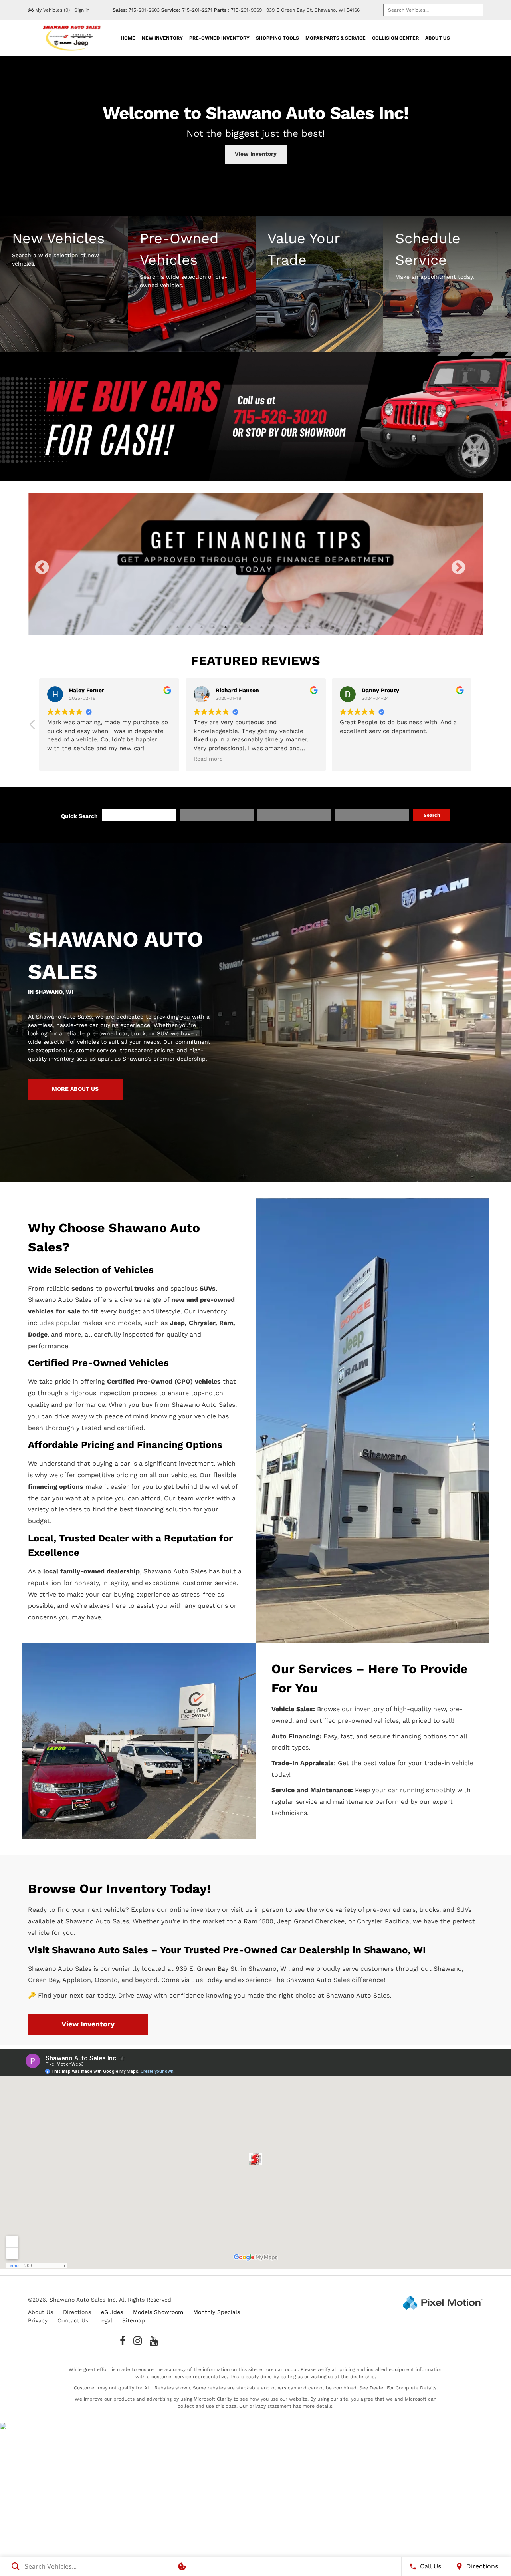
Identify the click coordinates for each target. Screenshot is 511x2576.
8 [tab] (262, 627)
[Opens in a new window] (123, 2341)
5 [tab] (226, 627)
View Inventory (256, 154)
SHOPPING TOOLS (277, 38)
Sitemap (134, 2320)
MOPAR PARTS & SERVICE (336, 38)
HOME (128, 38)
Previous (59, 573)
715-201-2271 (197, 10)
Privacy (38, 2320)
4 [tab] (214, 627)
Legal (105, 2320)
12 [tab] (310, 627)
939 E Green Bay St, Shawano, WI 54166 (313, 10)
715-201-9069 (246, 10)
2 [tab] (190, 627)
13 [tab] (322, 627)
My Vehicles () (52, 10)
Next (472, 573)
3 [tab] (202, 627)
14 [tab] (334, 627)
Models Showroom (158, 2312)
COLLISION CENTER (395, 38)
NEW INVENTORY (162, 38)
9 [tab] (274, 627)
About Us (41, 2312)
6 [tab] (238, 627)
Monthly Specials (217, 2312)
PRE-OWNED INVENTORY (219, 38)
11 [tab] (297, 627)
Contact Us (73, 2320)
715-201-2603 (144, 10)
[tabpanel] (255, 564)
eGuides (112, 2312)
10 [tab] (286, 627)
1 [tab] (178, 627)
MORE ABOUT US (75, 1089)
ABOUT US (438, 38)
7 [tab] (250, 627)
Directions (77, 2312)
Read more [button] (354, 759)
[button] (478, 727)
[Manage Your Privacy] (182, 2566)
